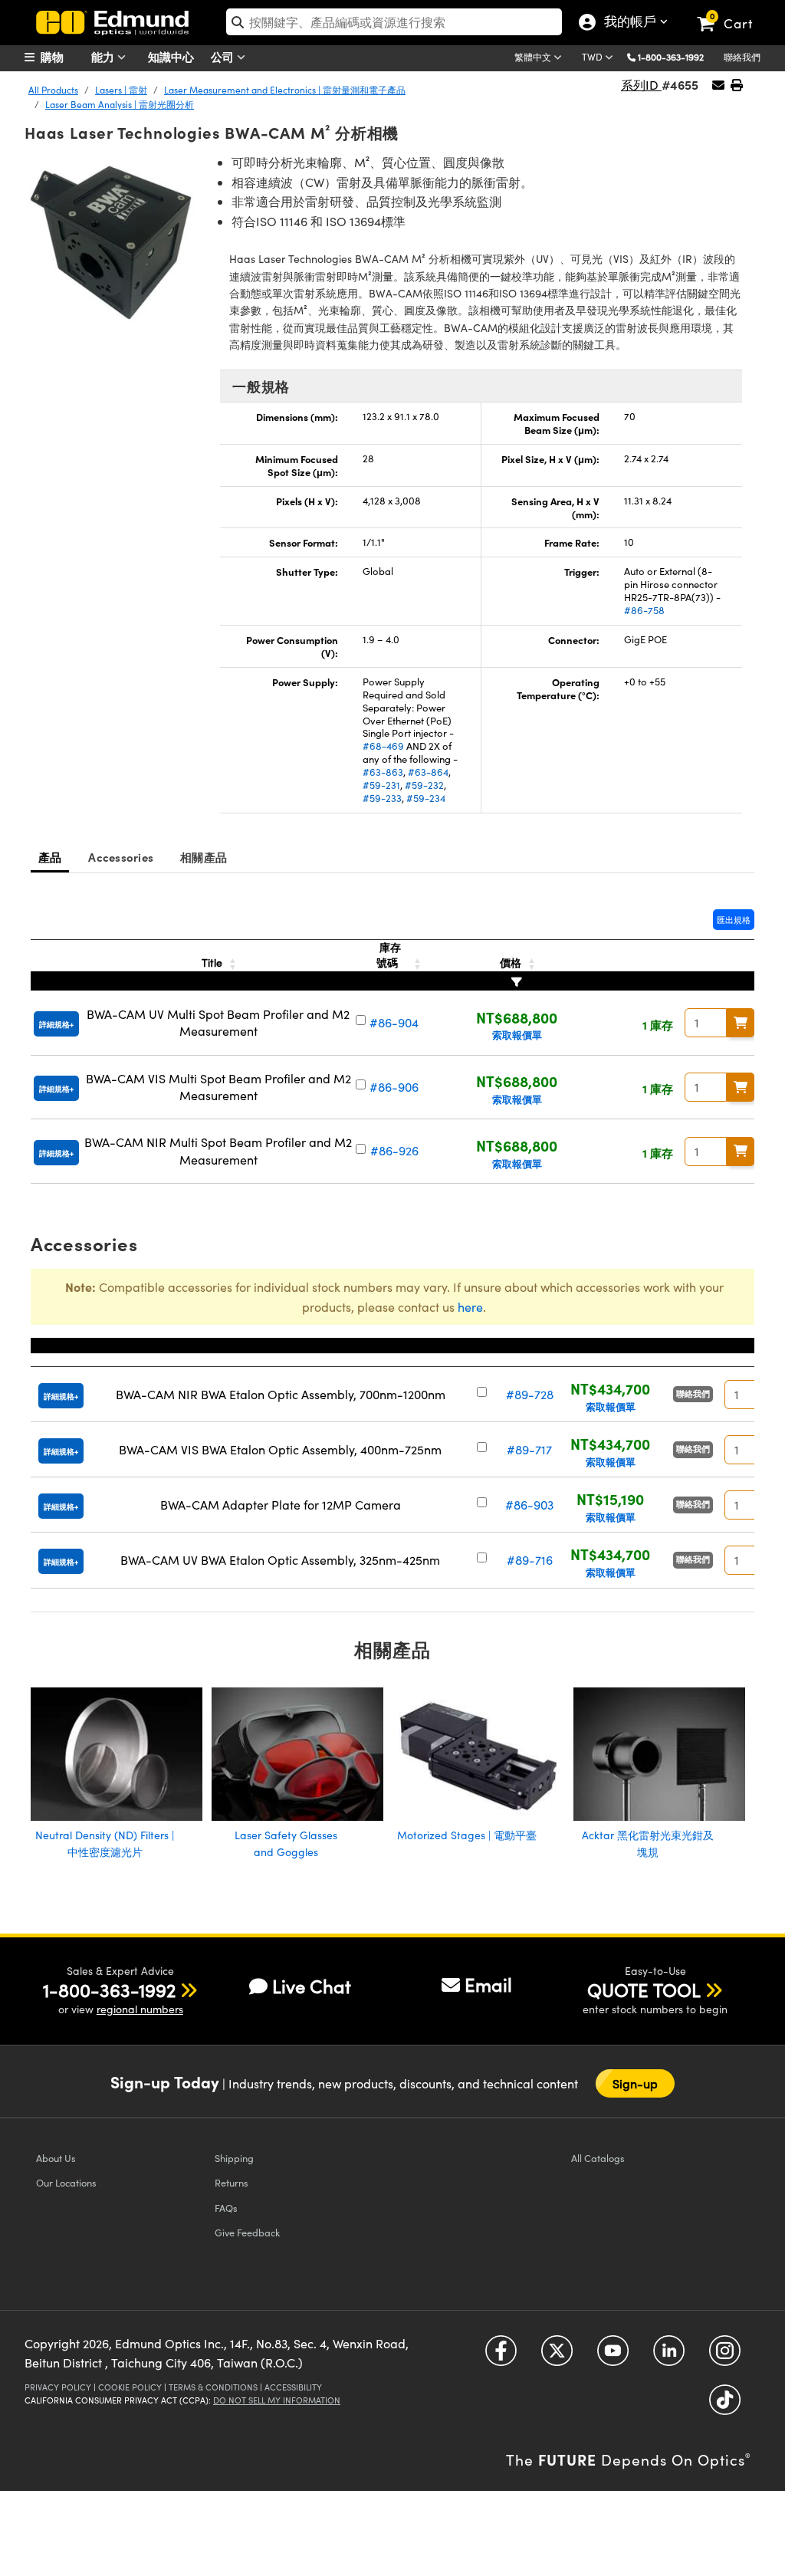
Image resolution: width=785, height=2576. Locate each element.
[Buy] (741, 1023)
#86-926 (394, 1150)
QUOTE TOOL (644, 1990)
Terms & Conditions (213, 2387)
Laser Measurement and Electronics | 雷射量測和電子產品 (285, 90)
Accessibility (293, 2387)
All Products (53, 90)
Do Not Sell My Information (277, 2400)
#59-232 (424, 785)
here (470, 1307)
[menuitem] (63, 57)
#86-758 (644, 610)
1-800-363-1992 (671, 57)
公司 (224, 56)
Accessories (121, 857)
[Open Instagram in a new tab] (725, 2356)
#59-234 (426, 798)
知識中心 (171, 56)
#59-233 (382, 798)
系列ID (641, 85)
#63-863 (383, 772)
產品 (50, 857)
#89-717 (529, 1449)
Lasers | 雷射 (121, 90)
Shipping (234, 2158)
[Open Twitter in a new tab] (557, 2356)
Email (488, 1984)
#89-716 (530, 1560)
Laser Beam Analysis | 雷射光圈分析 (120, 104)
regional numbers (140, 2009)
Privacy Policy (58, 2387)
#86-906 (394, 1087)
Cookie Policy (130, 2387)
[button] (677, 56)
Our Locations (66, 2182)
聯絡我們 (742, 57)
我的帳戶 (627, 23)
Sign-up (636, 2083)
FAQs (226, 2208)
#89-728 (530, 1394)
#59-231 (381, 785)
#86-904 (394, 1022)
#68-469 (383, 746)
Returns (232, 2182)
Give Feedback (247, 2232)
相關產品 (204, 857)
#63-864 (428, 772)
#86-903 (529, 1505)
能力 (104, 56)
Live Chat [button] (312, 1986)
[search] (394, 22)
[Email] (718, 85)
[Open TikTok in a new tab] (725, 2405)
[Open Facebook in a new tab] (501, 2356)
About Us (56, 2158)
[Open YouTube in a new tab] (613, 2356)
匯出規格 (734, 920)
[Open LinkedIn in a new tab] (669, 2356)
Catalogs (598, 2158)
